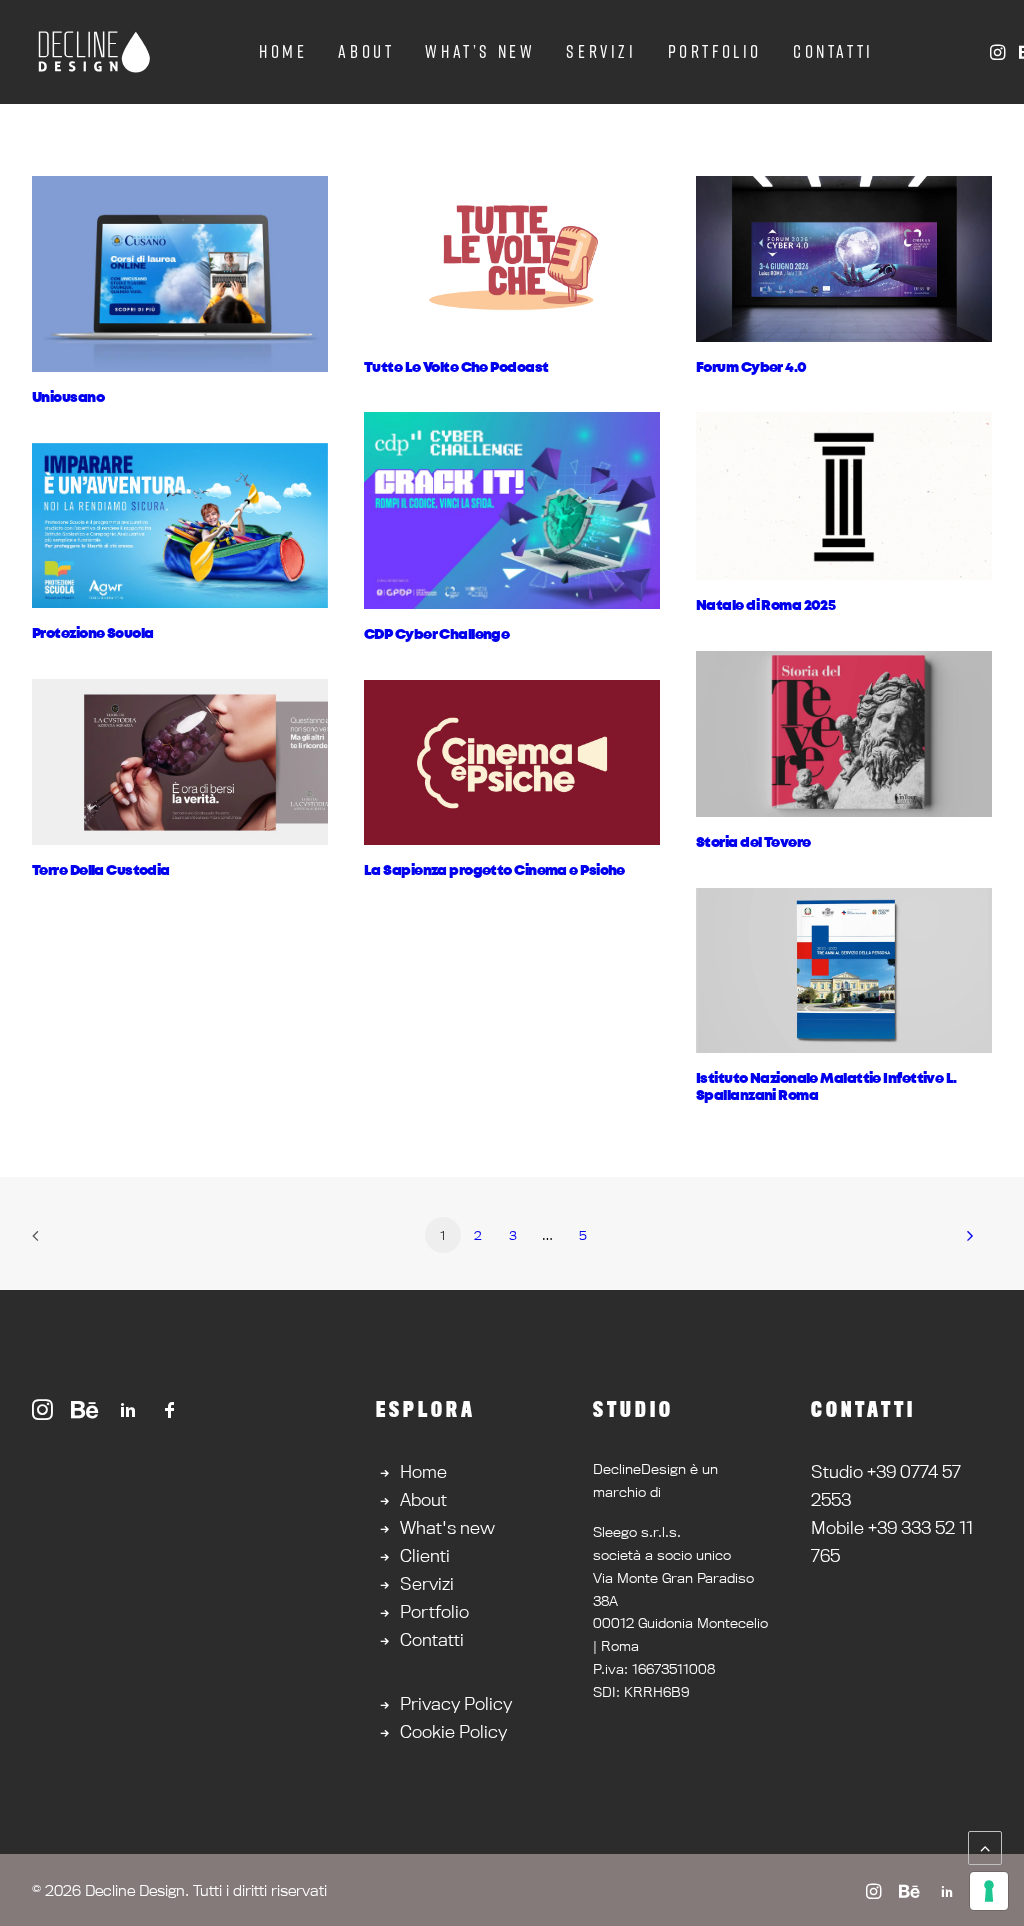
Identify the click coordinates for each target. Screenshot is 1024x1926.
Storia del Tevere (753, 843)
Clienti (425, 1555)
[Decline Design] (93, 52)
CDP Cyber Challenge (436, 635)
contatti (833, 51)
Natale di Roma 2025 (765, 606)
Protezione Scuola (92, 634)
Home (423, 1471)
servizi (601, 51)
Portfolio (434, 1611)
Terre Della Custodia (101, 871)
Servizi (427, 1583)
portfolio (715, 51)
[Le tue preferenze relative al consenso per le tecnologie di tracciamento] (989, 1891)
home (283, 51)
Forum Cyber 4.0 (751, 368)
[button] (999, 52)
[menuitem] (283, 52)
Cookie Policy (453, 1731)
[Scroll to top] (985, 1845)
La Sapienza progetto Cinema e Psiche (494, 871)
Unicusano (68, 398)
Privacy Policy (456, 1703)
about (366, 51)
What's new (447, 1527)
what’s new (480, 51)
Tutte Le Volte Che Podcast (456, 368)
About (423, 1499)
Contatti (432, 1639)
